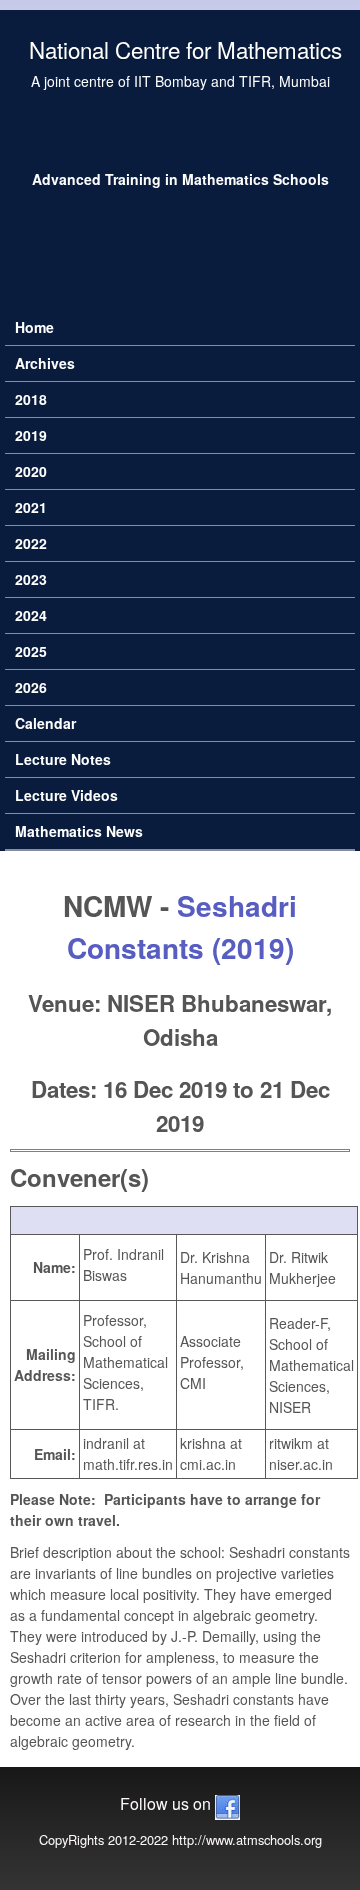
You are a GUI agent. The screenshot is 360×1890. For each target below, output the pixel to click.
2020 (31, 471)
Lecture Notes (63, 759)
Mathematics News (79, 831)
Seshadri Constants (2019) (182, 926)
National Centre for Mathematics (185, 49)
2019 (31, 435)
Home (34, 327)
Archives (45, 363)
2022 (31, 543)
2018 (31, 399)
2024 (31, 615)
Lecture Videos (66, 795)
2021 (31, 507)
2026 (31, 687)
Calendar (45, 723)
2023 (31, 579)
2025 (31, 651)
